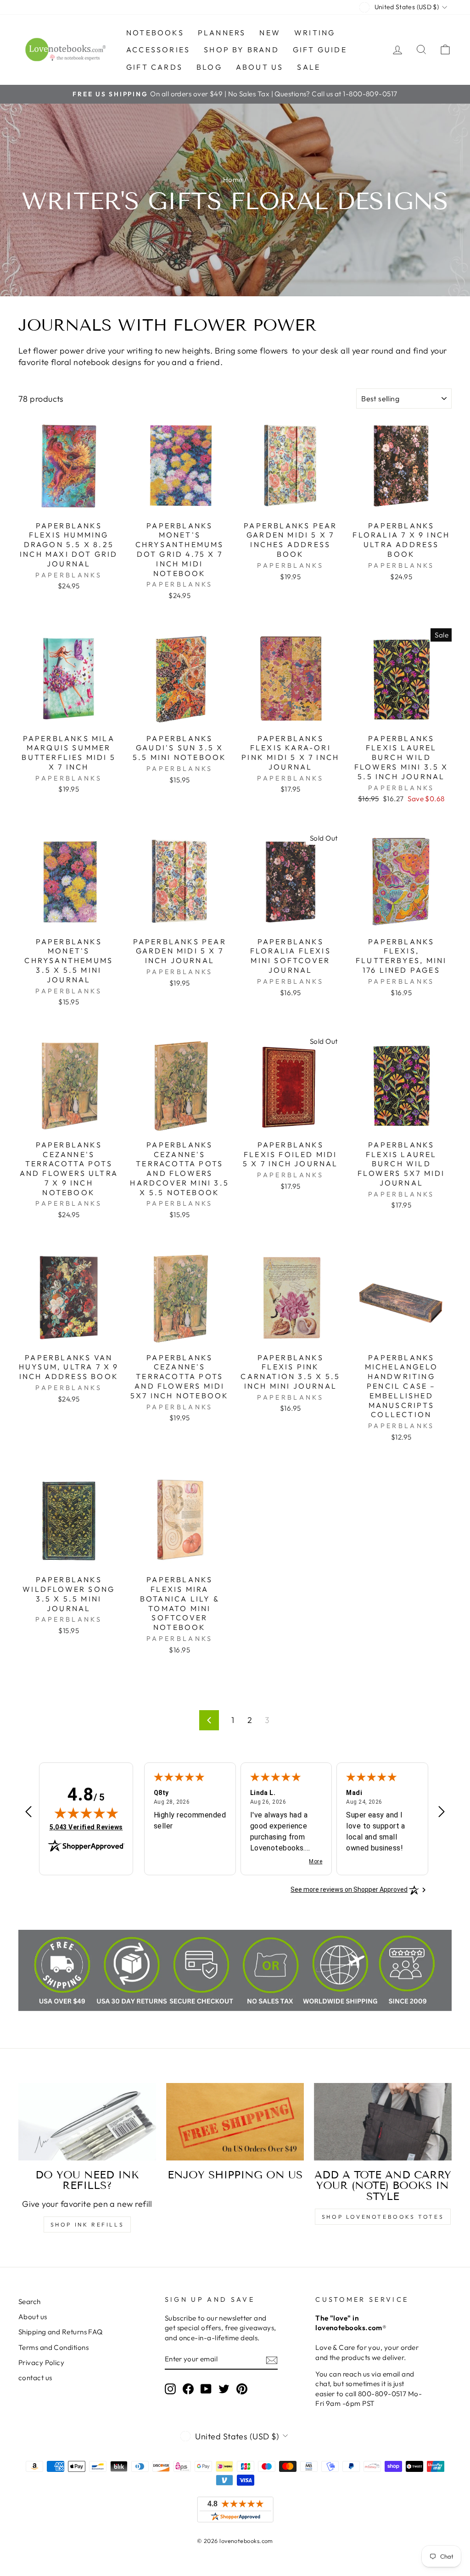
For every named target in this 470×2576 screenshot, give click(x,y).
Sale (309, 67)
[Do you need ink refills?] (87, 2122)
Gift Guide (320, 50)
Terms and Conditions (53, 2347)
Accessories (158, 50)
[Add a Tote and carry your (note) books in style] (383, 2122)
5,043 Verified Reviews (86, 1827)
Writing (315, 33)
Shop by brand (241, 50)
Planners (222, 33)
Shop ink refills (87, 2224)
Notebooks (155, 33)
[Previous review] (28, 1813)
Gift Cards (154, 67)
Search (30, 2302)
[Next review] (442, 1813)
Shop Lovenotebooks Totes (383, 2217)
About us (260, 67)
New (270, 33)
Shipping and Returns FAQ (61, 2332)
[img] (86, 1813)
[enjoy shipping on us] (235, 2122)
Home (233, 180)
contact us (35, 2378)
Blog (209, 67)
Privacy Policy (41, 2363)
